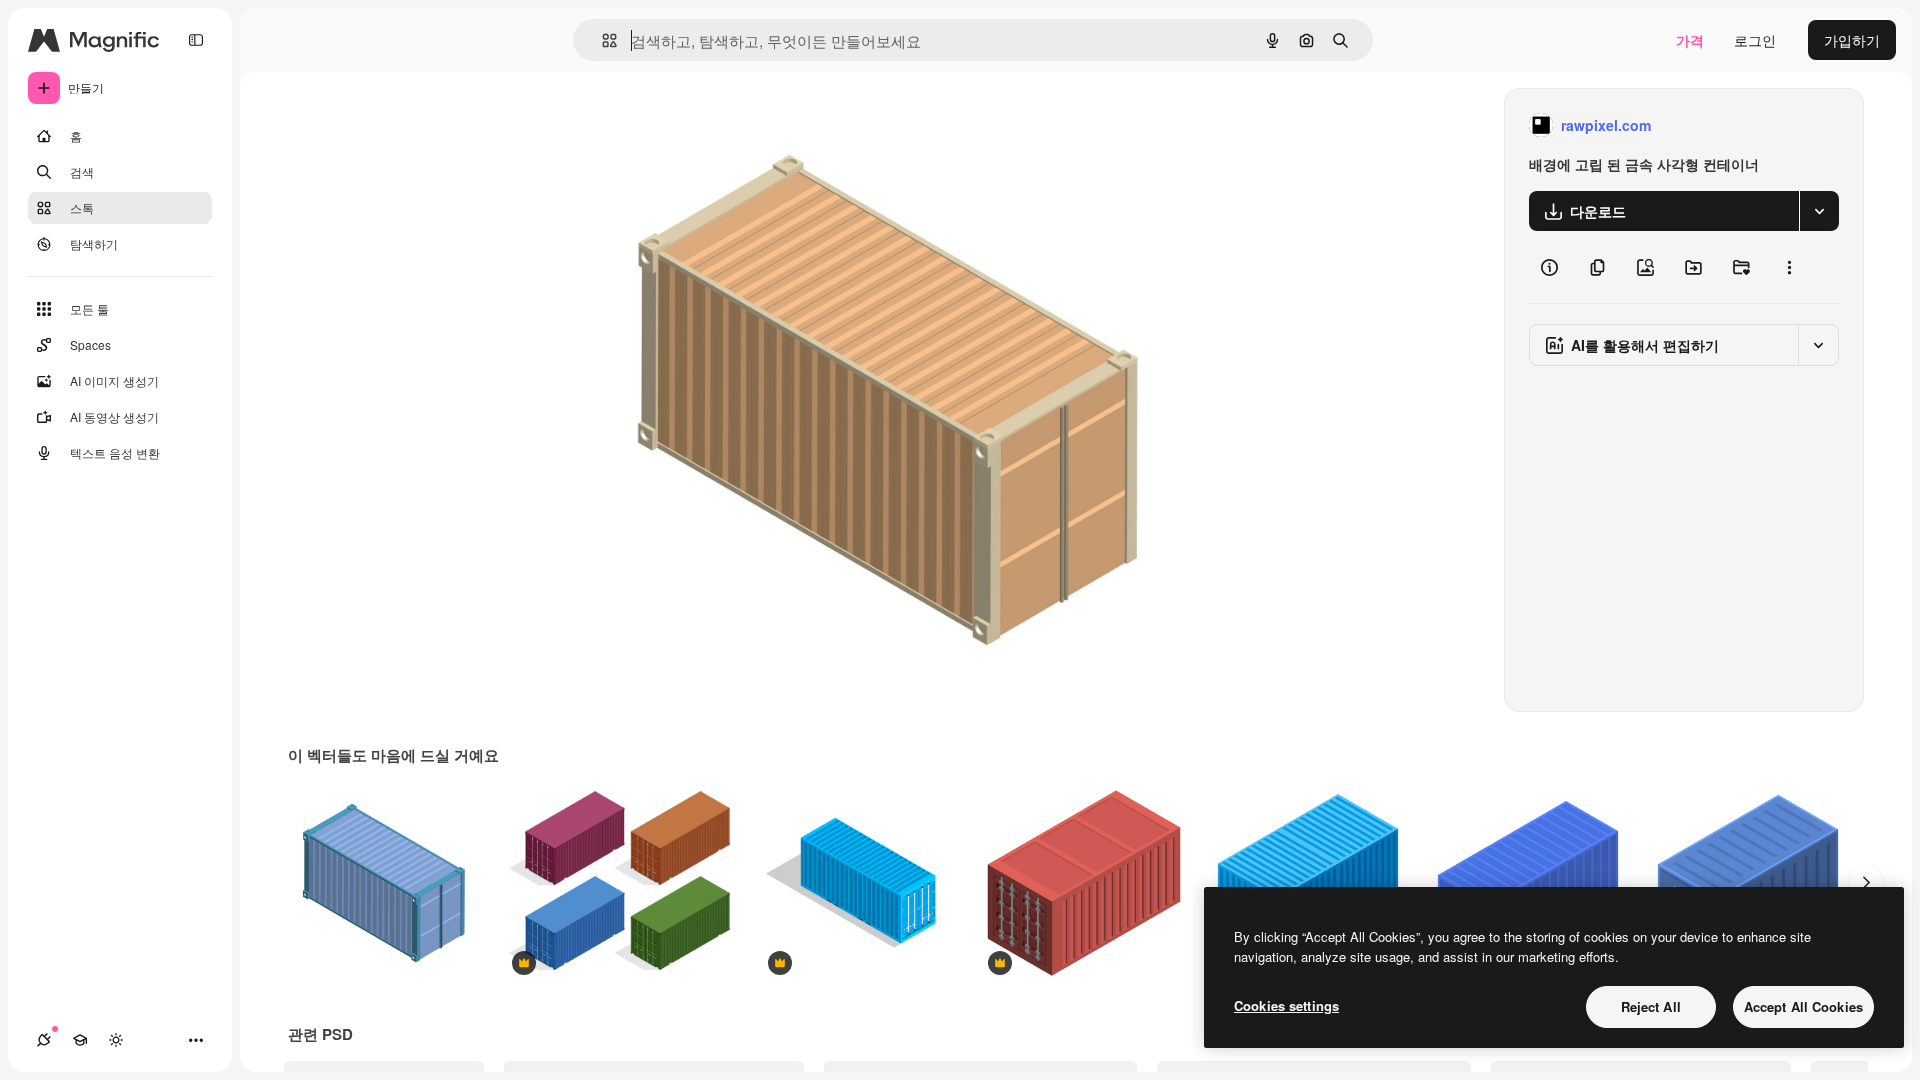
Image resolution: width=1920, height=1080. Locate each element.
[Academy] (80, 1040)
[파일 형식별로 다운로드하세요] (1819, 211)
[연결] (44, 1040)
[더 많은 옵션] (1789, 267)
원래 (691, 125)
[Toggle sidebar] (196, 40)
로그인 (1755, 40)
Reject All (1651, 1006)
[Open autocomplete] (601, 40)
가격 (1690, 40)
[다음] (1866, 883)
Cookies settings (1286, 1005)
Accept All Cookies (1803, 1006)
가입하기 (1852, 40)
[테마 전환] (116, 1040)
